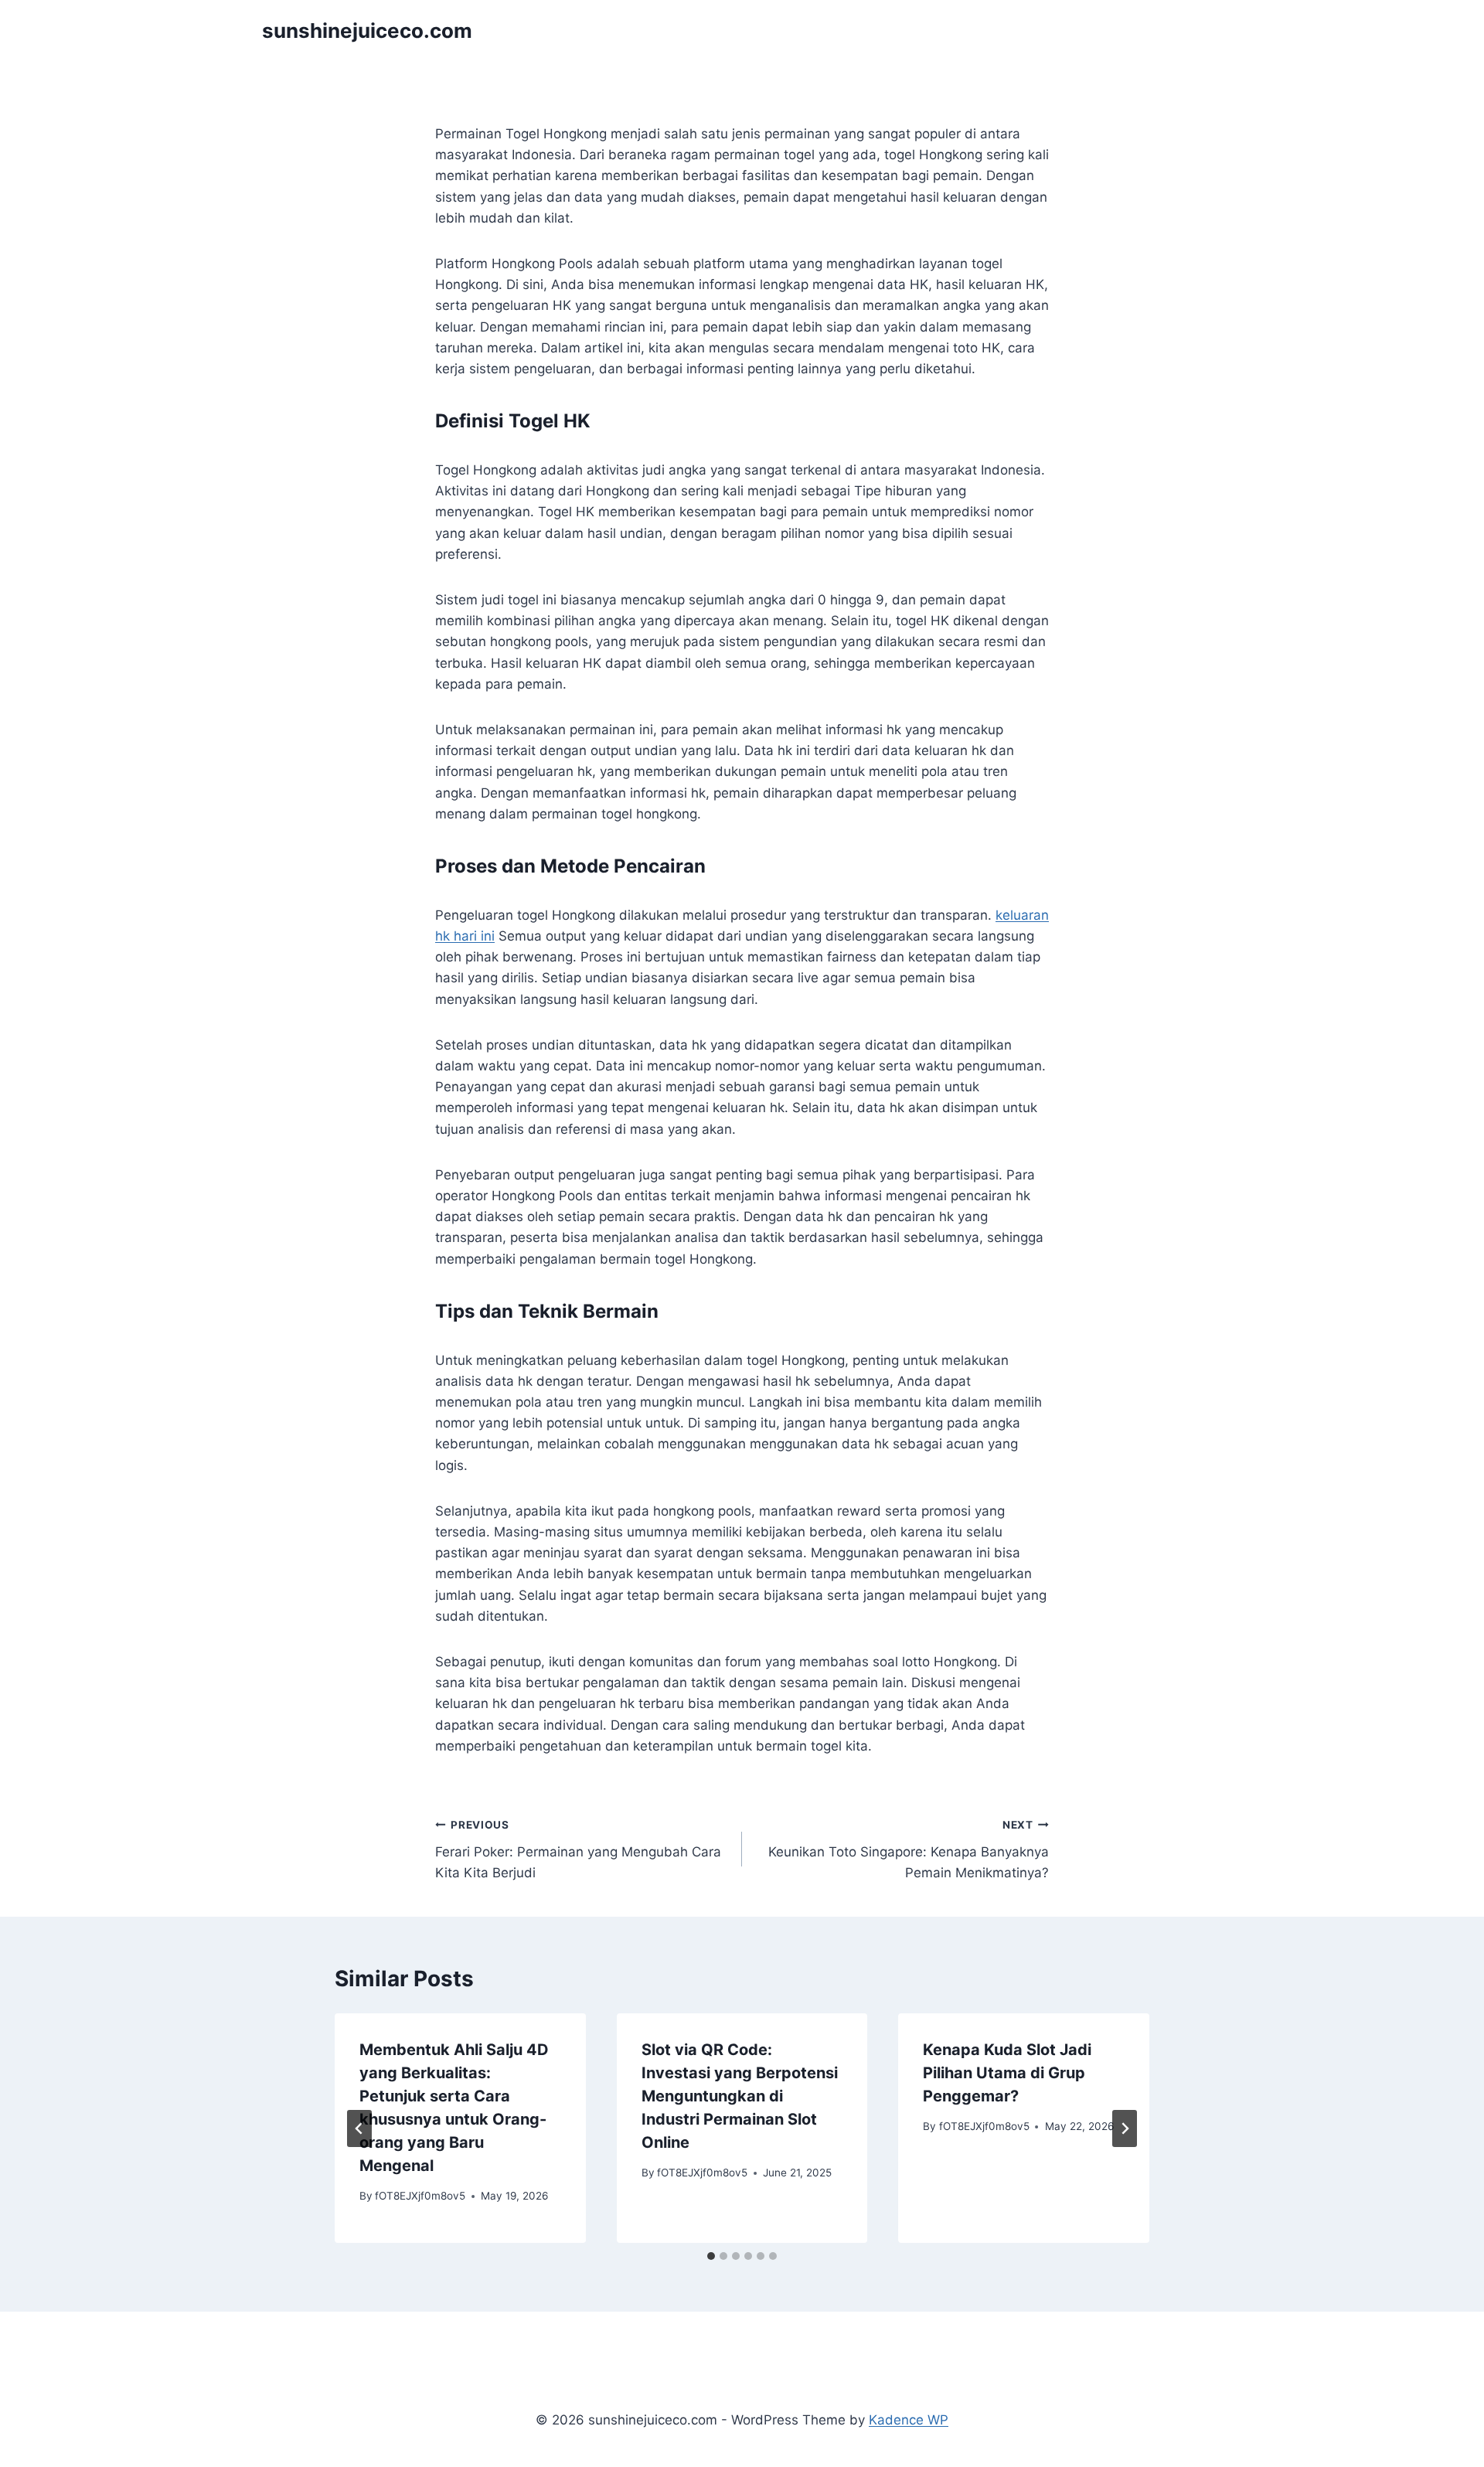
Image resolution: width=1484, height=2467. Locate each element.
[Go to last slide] (359, 2128)
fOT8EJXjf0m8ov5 (420, 2196)
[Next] (1125, 2128)
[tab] (711, 2256)
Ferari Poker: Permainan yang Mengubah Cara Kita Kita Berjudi (578, 1849)
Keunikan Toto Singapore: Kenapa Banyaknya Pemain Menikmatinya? (909, 1849)
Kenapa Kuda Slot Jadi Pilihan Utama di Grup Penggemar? (1007, 2073)
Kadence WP (909, 2420)
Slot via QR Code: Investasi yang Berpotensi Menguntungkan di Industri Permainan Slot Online (740, 2096)
